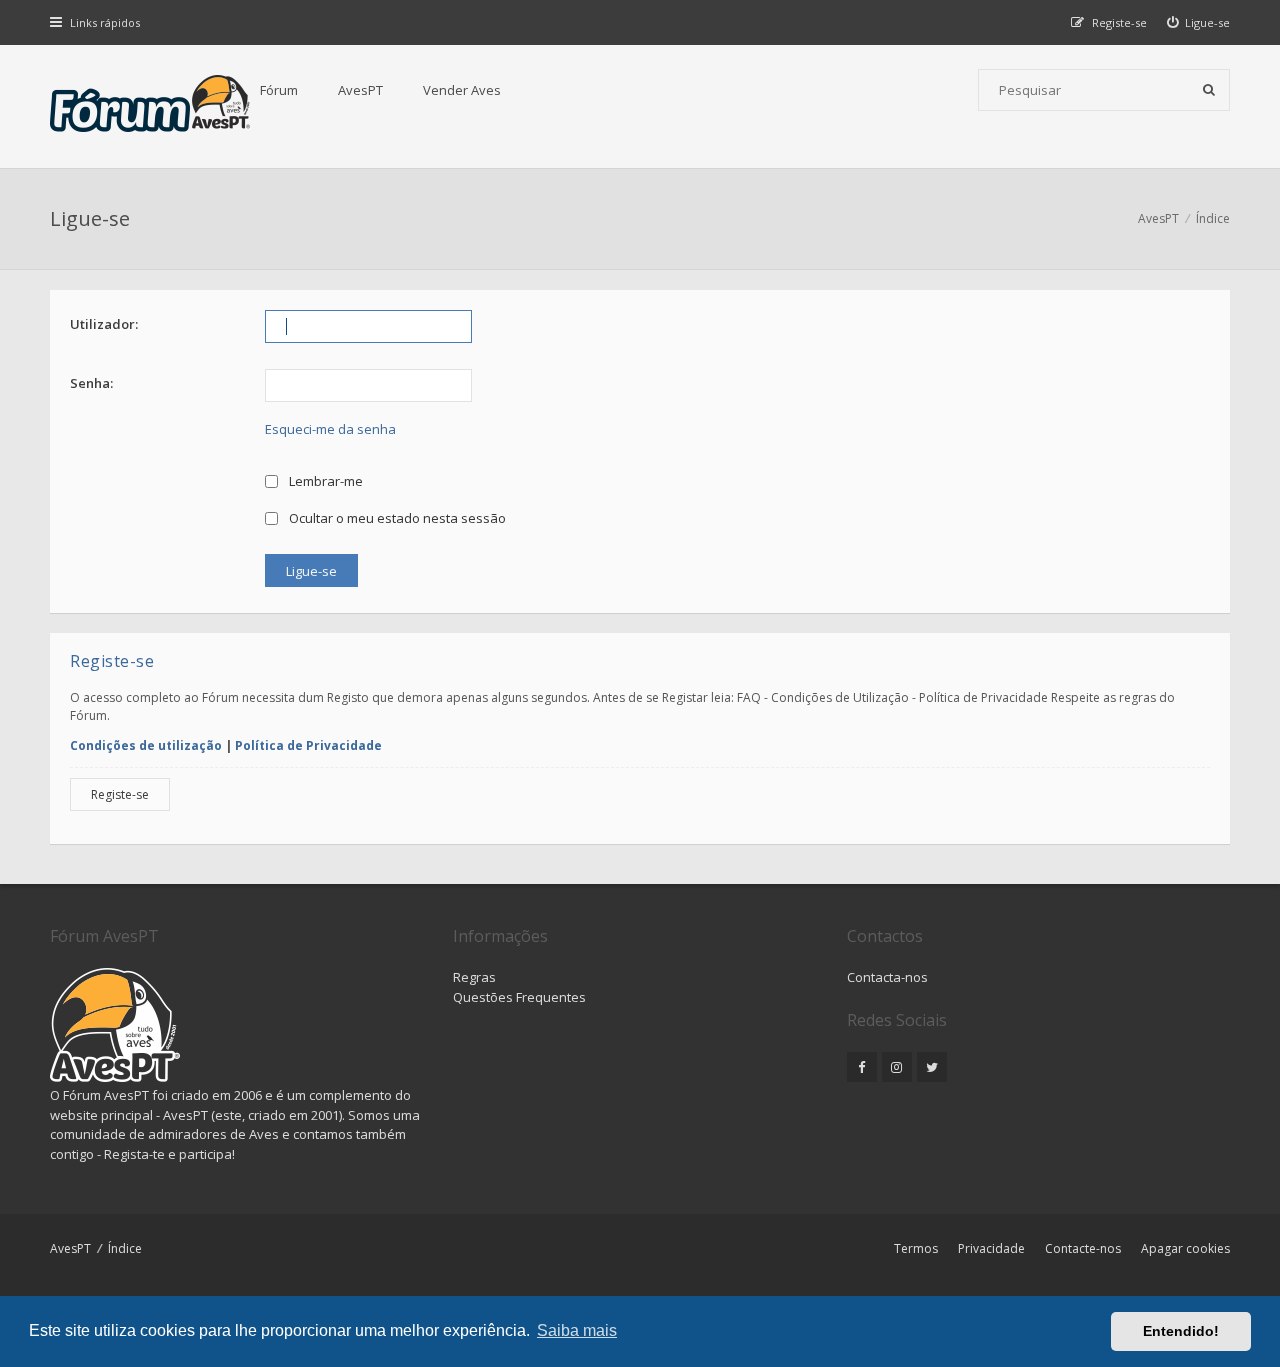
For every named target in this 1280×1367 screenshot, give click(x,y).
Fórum (279, 90)
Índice (125, 1248)
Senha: (91, 383)
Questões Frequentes (519, 997)
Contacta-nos (887, 977)
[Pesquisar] (1209, 90)
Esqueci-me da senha (330, 429)
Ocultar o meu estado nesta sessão (396, 518)
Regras (474, 977)
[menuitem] (1199, 22)
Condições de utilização (146, 745)
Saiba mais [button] (577, 1330)
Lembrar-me (324, 481)
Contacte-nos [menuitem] (1083, 1248)
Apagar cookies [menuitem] (1185, 1248)
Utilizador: (104, 324)
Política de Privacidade (308, 745)
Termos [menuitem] (916, 1248)
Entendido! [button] (1181, 1331)
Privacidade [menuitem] (991, 1248)
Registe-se (120, 794)
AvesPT (360, 90)
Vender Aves (462, 90)
